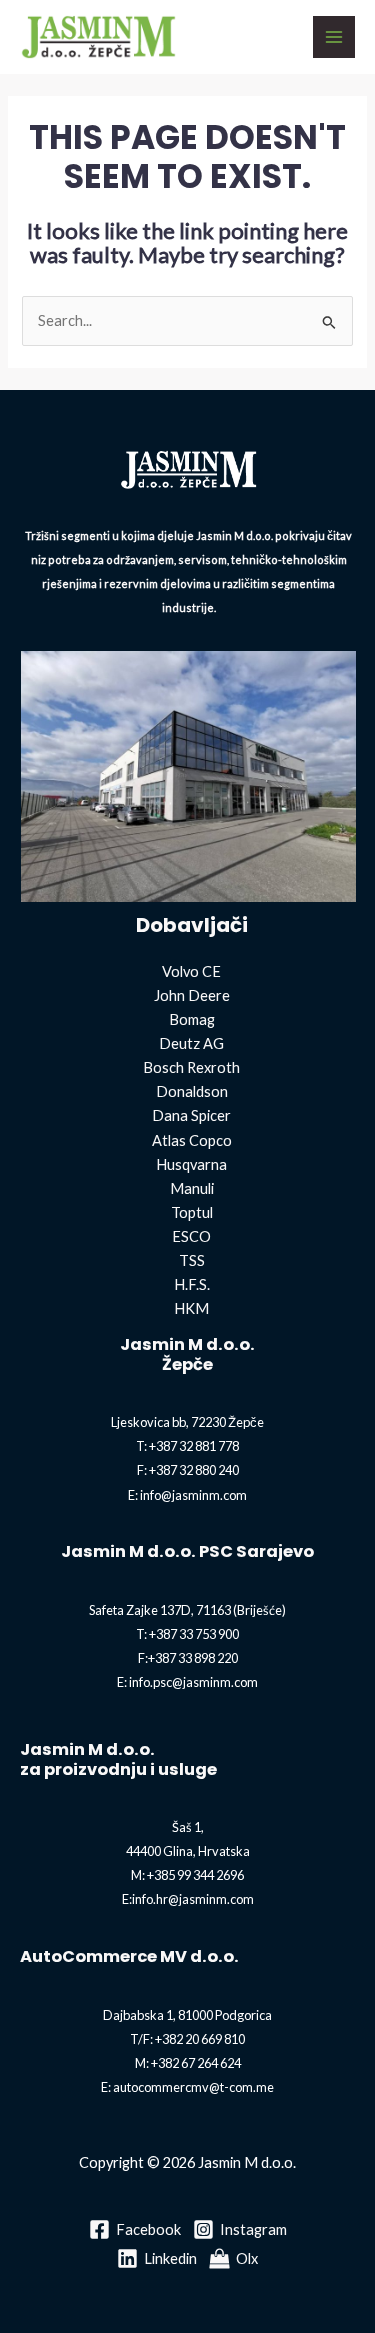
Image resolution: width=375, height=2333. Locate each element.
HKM (191, 1308)
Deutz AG (191, 1043)
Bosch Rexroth (191, 1067)
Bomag (192, 1019)
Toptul (192, 1212)
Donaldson (192, 1091)
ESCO (191, 1236)
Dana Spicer (191, 1115)
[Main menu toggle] (334, 37)
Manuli (192, 1188)
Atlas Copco (192, 1140)
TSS (192, 1260)
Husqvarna (191, 1164)
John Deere (192, 995)
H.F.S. (192, 1284)
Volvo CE (191, 971)
